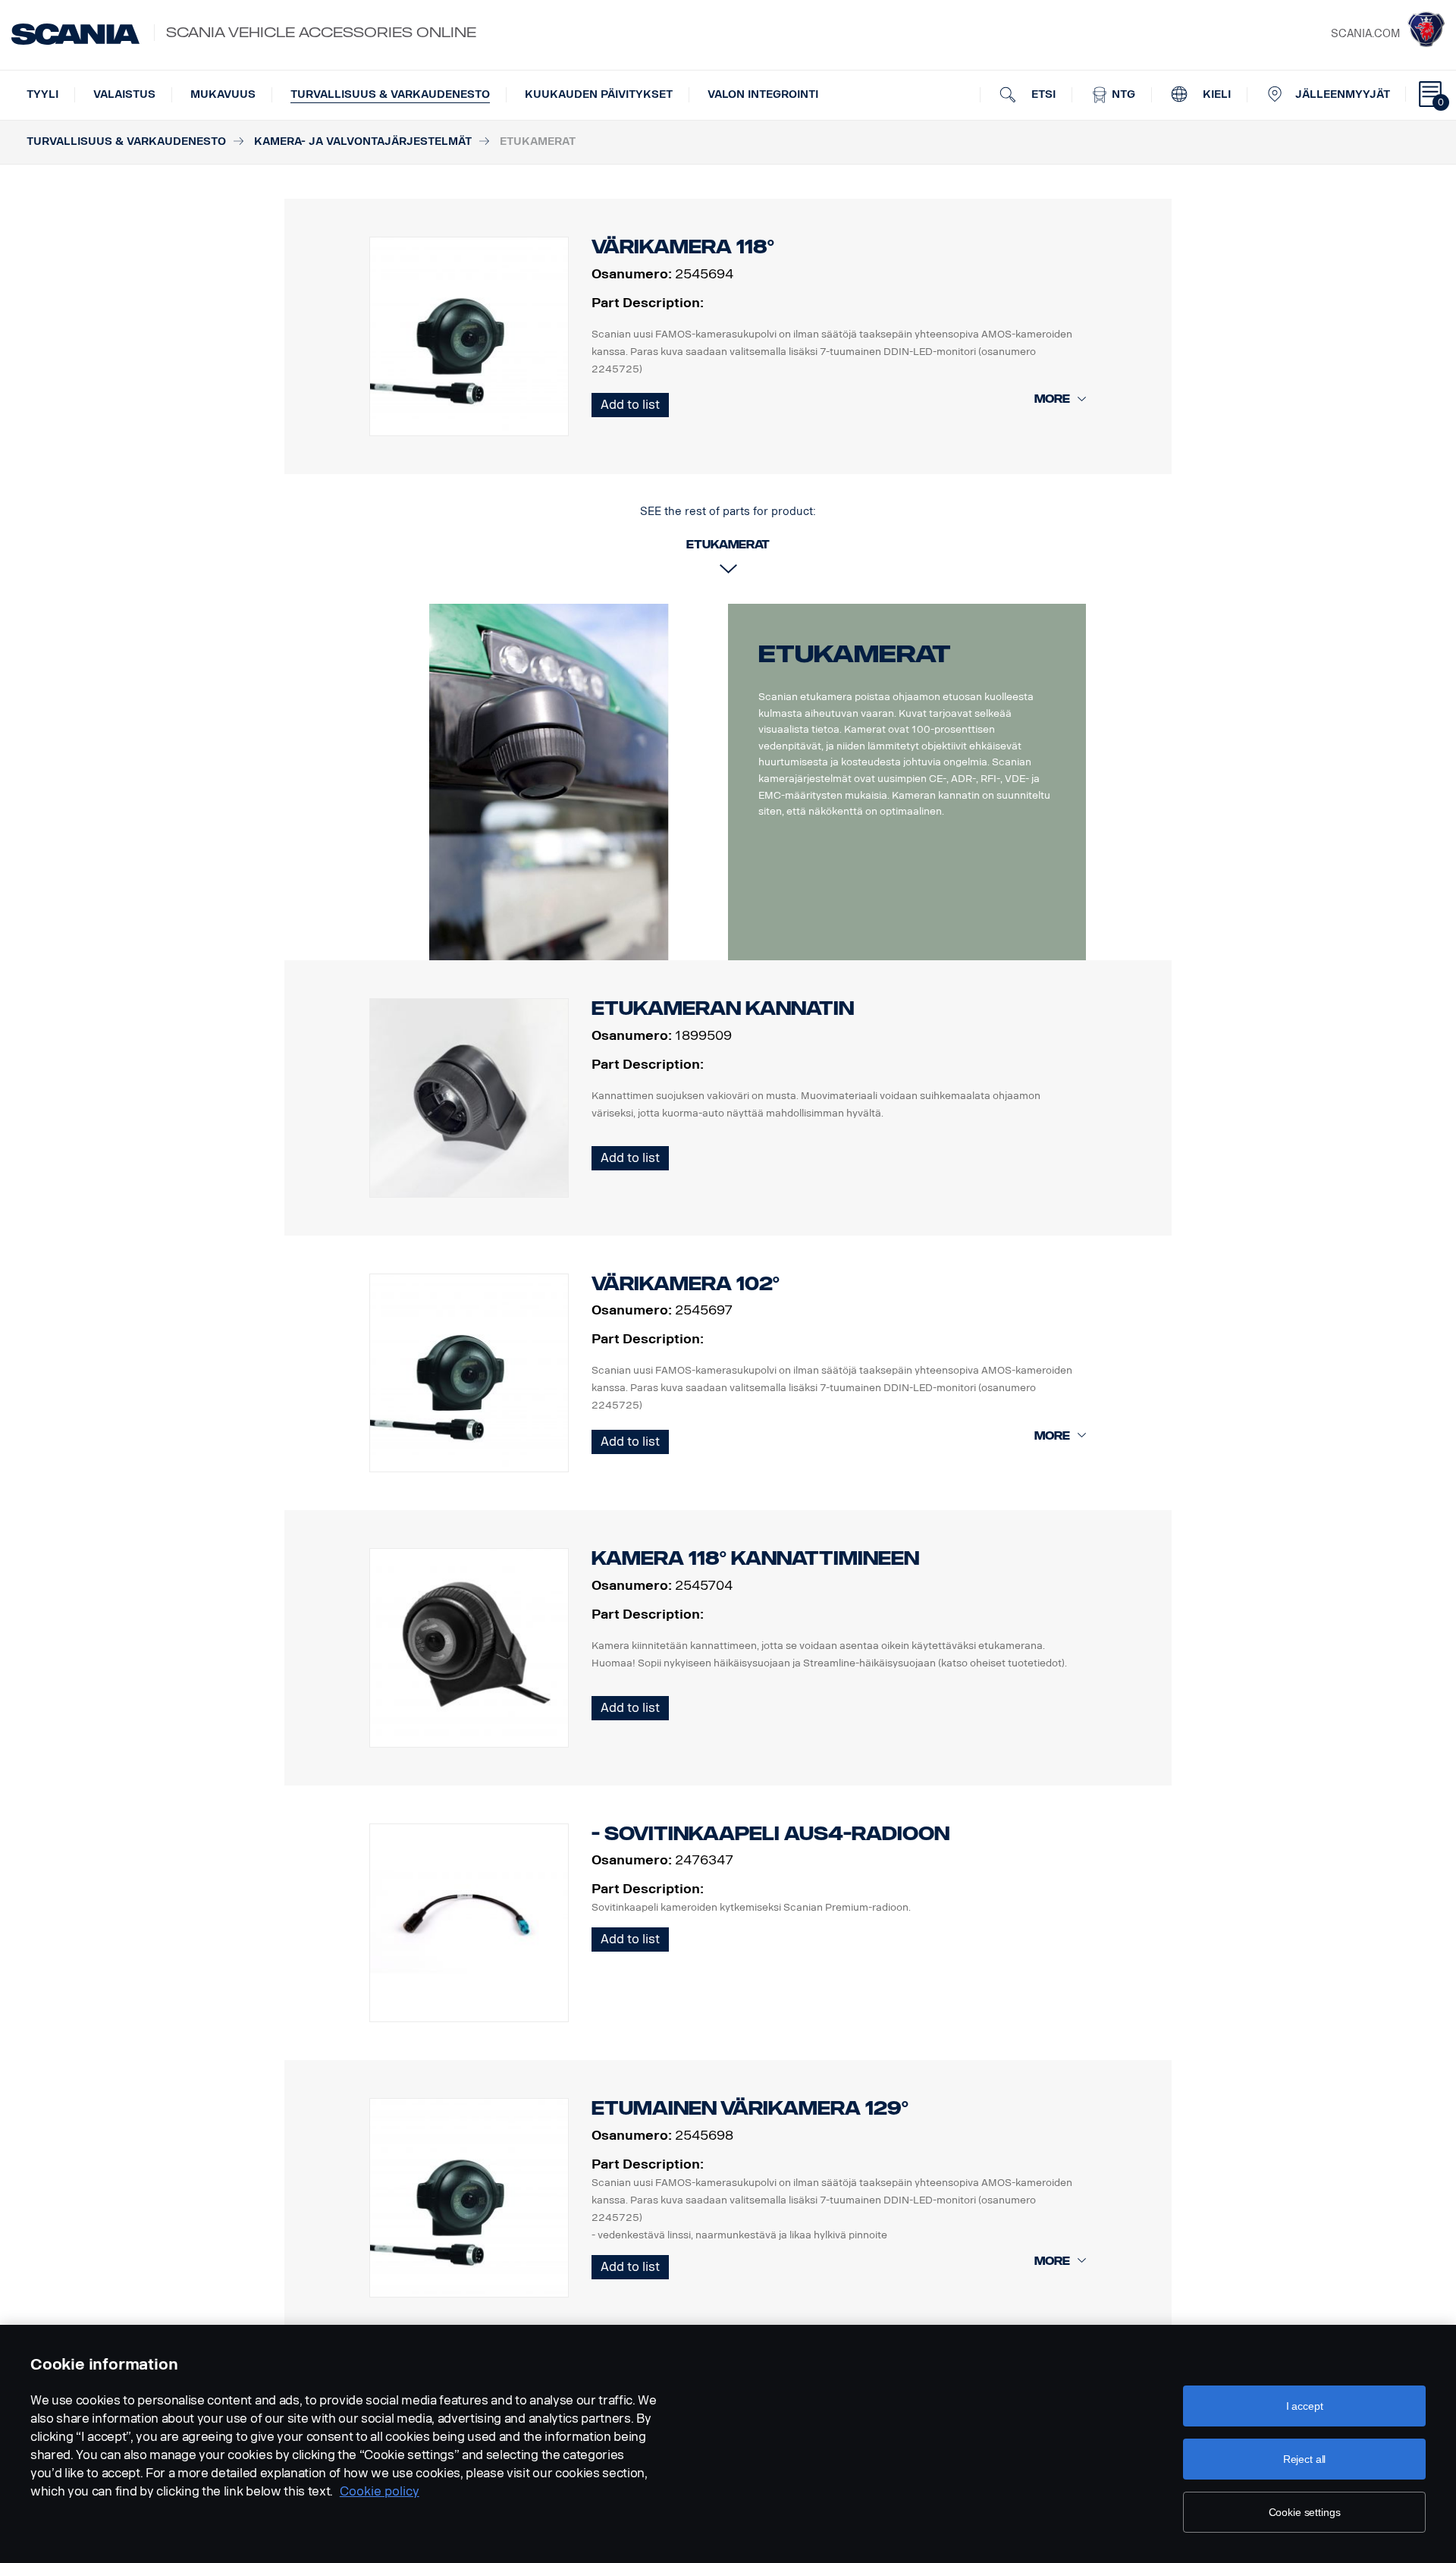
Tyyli (42, 94)
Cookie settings (1305, 2512)
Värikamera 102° (686, 1284)
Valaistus (124, 94)
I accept (1305, 2406)
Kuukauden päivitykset (599, 94)
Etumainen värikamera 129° (750, 2108)
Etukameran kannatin (723, 1008)
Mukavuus (223, 94)
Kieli (1215, 94)
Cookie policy (380, 2491)
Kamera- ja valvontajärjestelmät (363, 141)
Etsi (1042, 94)
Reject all (1305, 2459)
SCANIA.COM (1365, 34)
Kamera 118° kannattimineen (755, 1558)
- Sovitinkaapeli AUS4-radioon (770, 1834)
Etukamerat (855, 654)
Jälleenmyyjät (1343, 94)
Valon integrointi (763, 94)
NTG (1122, 94)
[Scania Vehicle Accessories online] (75, 34)
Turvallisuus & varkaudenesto (390, 94)
